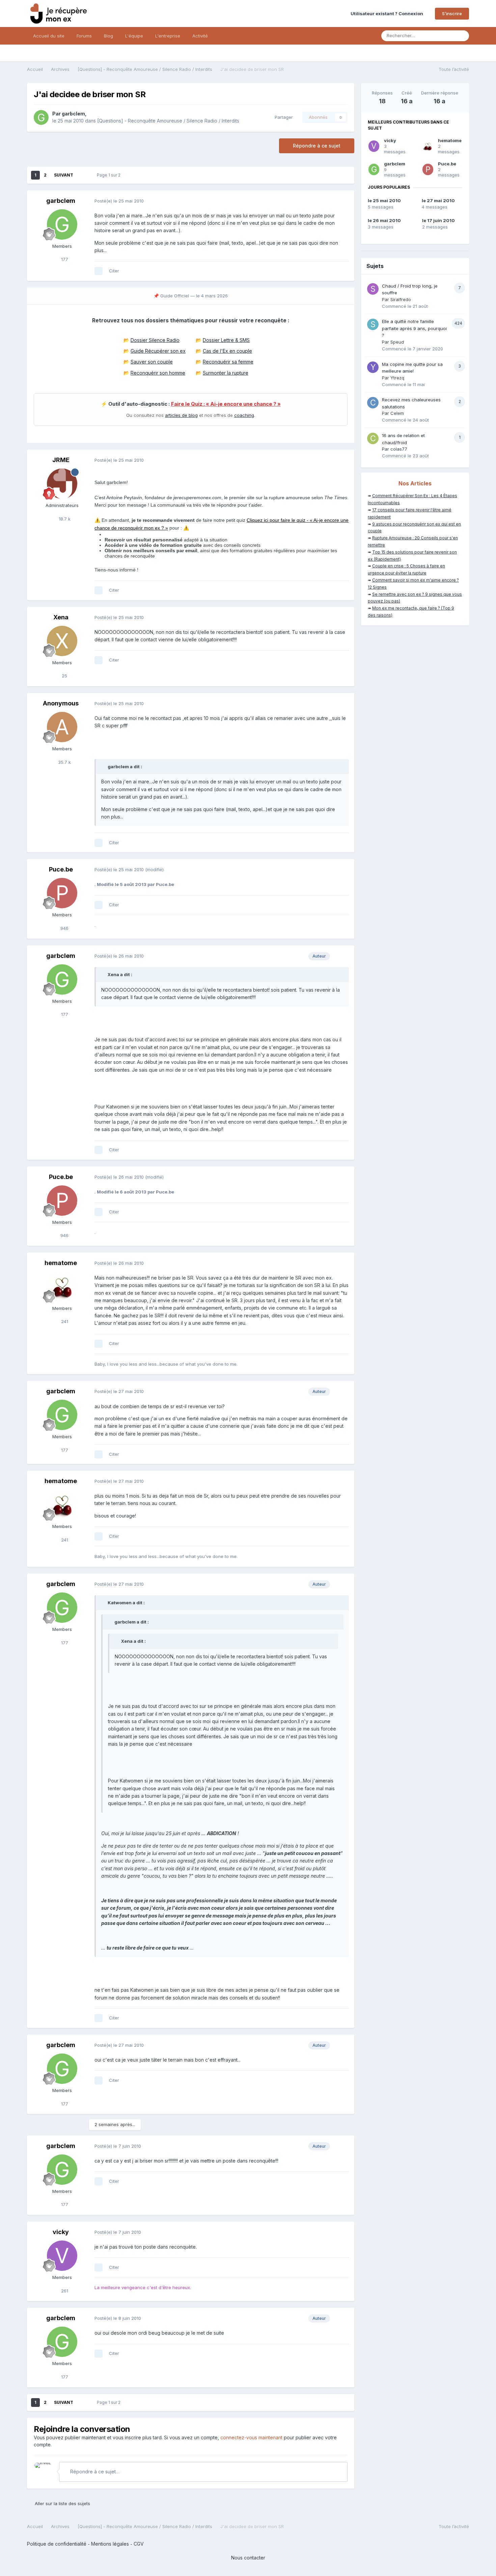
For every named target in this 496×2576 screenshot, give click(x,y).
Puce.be (61, 869)
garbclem (73, 114)
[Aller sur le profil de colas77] (373, 438)
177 (64, 259)
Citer (114, 271)
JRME (61, 460)
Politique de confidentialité (57, 2544)
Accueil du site (49, 36)
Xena (61, 617)
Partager (282, 117)
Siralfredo (401, 299)
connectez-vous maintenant (251, 2437)
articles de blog (181, 415)
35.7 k (64, 762)
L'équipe (134, 36)
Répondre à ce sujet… (94, 2472)
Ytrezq (397, 378)
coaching (244, 415)
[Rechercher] (462, 36)
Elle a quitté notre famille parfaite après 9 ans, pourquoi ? (414, 328)
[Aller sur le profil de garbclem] (41, 117)
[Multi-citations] (99, 271)
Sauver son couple (152, 362)
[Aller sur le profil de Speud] (373, 324)
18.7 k (64, 519)
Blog (108, 36)
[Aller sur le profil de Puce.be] (62, 893)
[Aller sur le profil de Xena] (62, 641)
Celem (397, 413)
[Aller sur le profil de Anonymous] (62, 727)
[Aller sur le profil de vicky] (62, 2256)
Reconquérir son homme (158, 373)
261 (64, 2291)
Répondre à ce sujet (317, 146)
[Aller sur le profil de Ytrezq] (373, 367)
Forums (84, 36)
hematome (61, 1263)
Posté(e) (119, 201)
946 (64, 928)
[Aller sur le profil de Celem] (373, 403)
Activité (200, 36)
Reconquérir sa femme (228, 362)
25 (64, 676)
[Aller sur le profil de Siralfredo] (373, 289)
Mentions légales (110, 2544)
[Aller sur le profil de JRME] (62, 484)
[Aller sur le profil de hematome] (62, 1287)
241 (64, 1321)
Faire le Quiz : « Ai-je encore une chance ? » (226, 404)
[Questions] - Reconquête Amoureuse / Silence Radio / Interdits (168, 121)
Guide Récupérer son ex (158, 351)
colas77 (399, 449)
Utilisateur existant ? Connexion (388, 14)
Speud (397, 342)
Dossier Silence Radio (155, 340)
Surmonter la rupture (226, 373)
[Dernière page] (82, 175)
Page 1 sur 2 (110, 175)
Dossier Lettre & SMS (226, 340)
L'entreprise (168, 36)
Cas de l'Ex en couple (227, 351)
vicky (61, 2232)
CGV (139, 2544)
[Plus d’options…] (342, 201)
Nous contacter (248, 2558)
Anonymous (61, 703)
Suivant (64, 175)
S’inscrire (452, 14)
